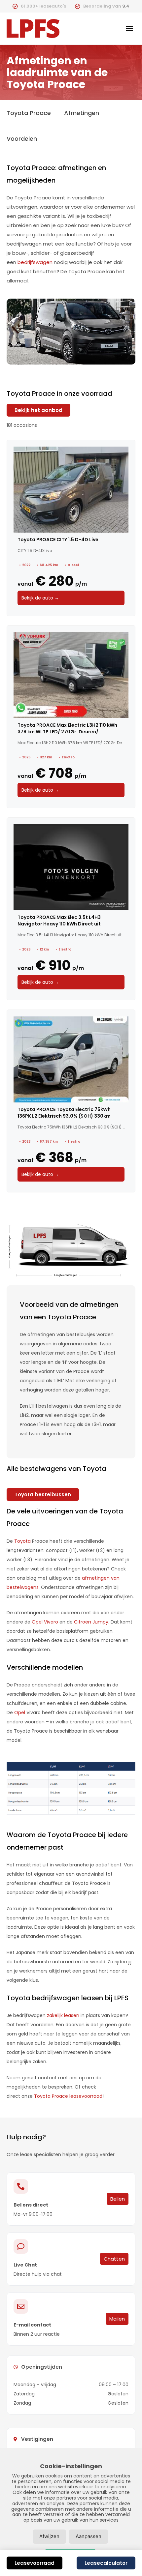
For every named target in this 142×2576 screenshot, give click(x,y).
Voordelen (22, 139)
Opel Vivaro (45, 1622)
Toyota (22, 1541)
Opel (20, 1712)
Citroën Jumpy (91, 1622)
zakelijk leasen (63, 2015)
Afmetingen (82, 113)
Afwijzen (49, 2536)
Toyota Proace (29, 113)
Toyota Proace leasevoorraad (68, 2096)
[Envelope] (21, 2306)
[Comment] (21, 2246)
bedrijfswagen (35, 262)
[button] (129, 28)
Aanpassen (89, 2536)
